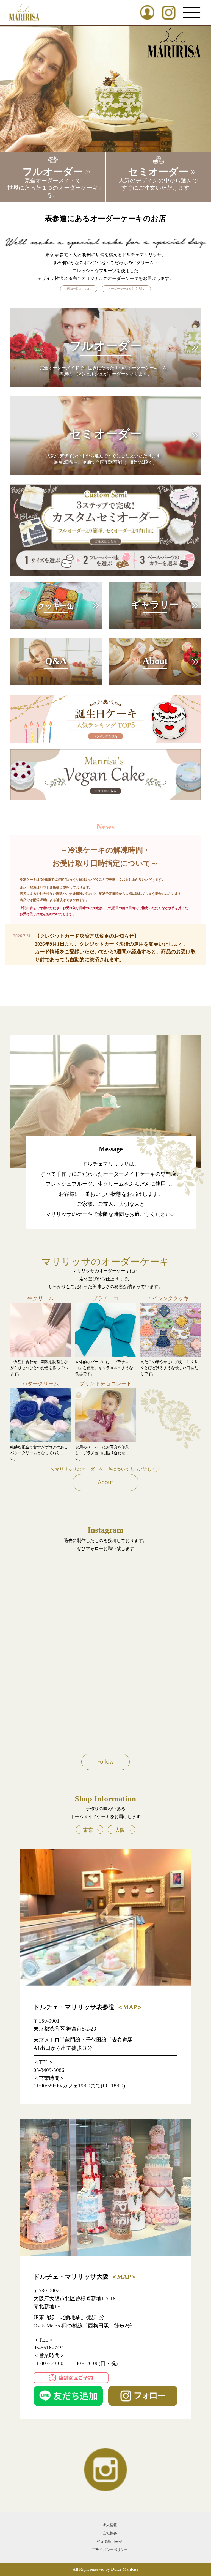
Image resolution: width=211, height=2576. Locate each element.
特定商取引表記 (110, 2542)
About (105, 1482)
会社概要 (110, 2533)
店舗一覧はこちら (79, 289)
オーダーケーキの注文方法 (126, 289)
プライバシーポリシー (110, 2550)
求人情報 (110, 2525)
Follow (105, 1762)
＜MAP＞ (130, 2007)
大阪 (120, 1830)
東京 (88, 1830)
